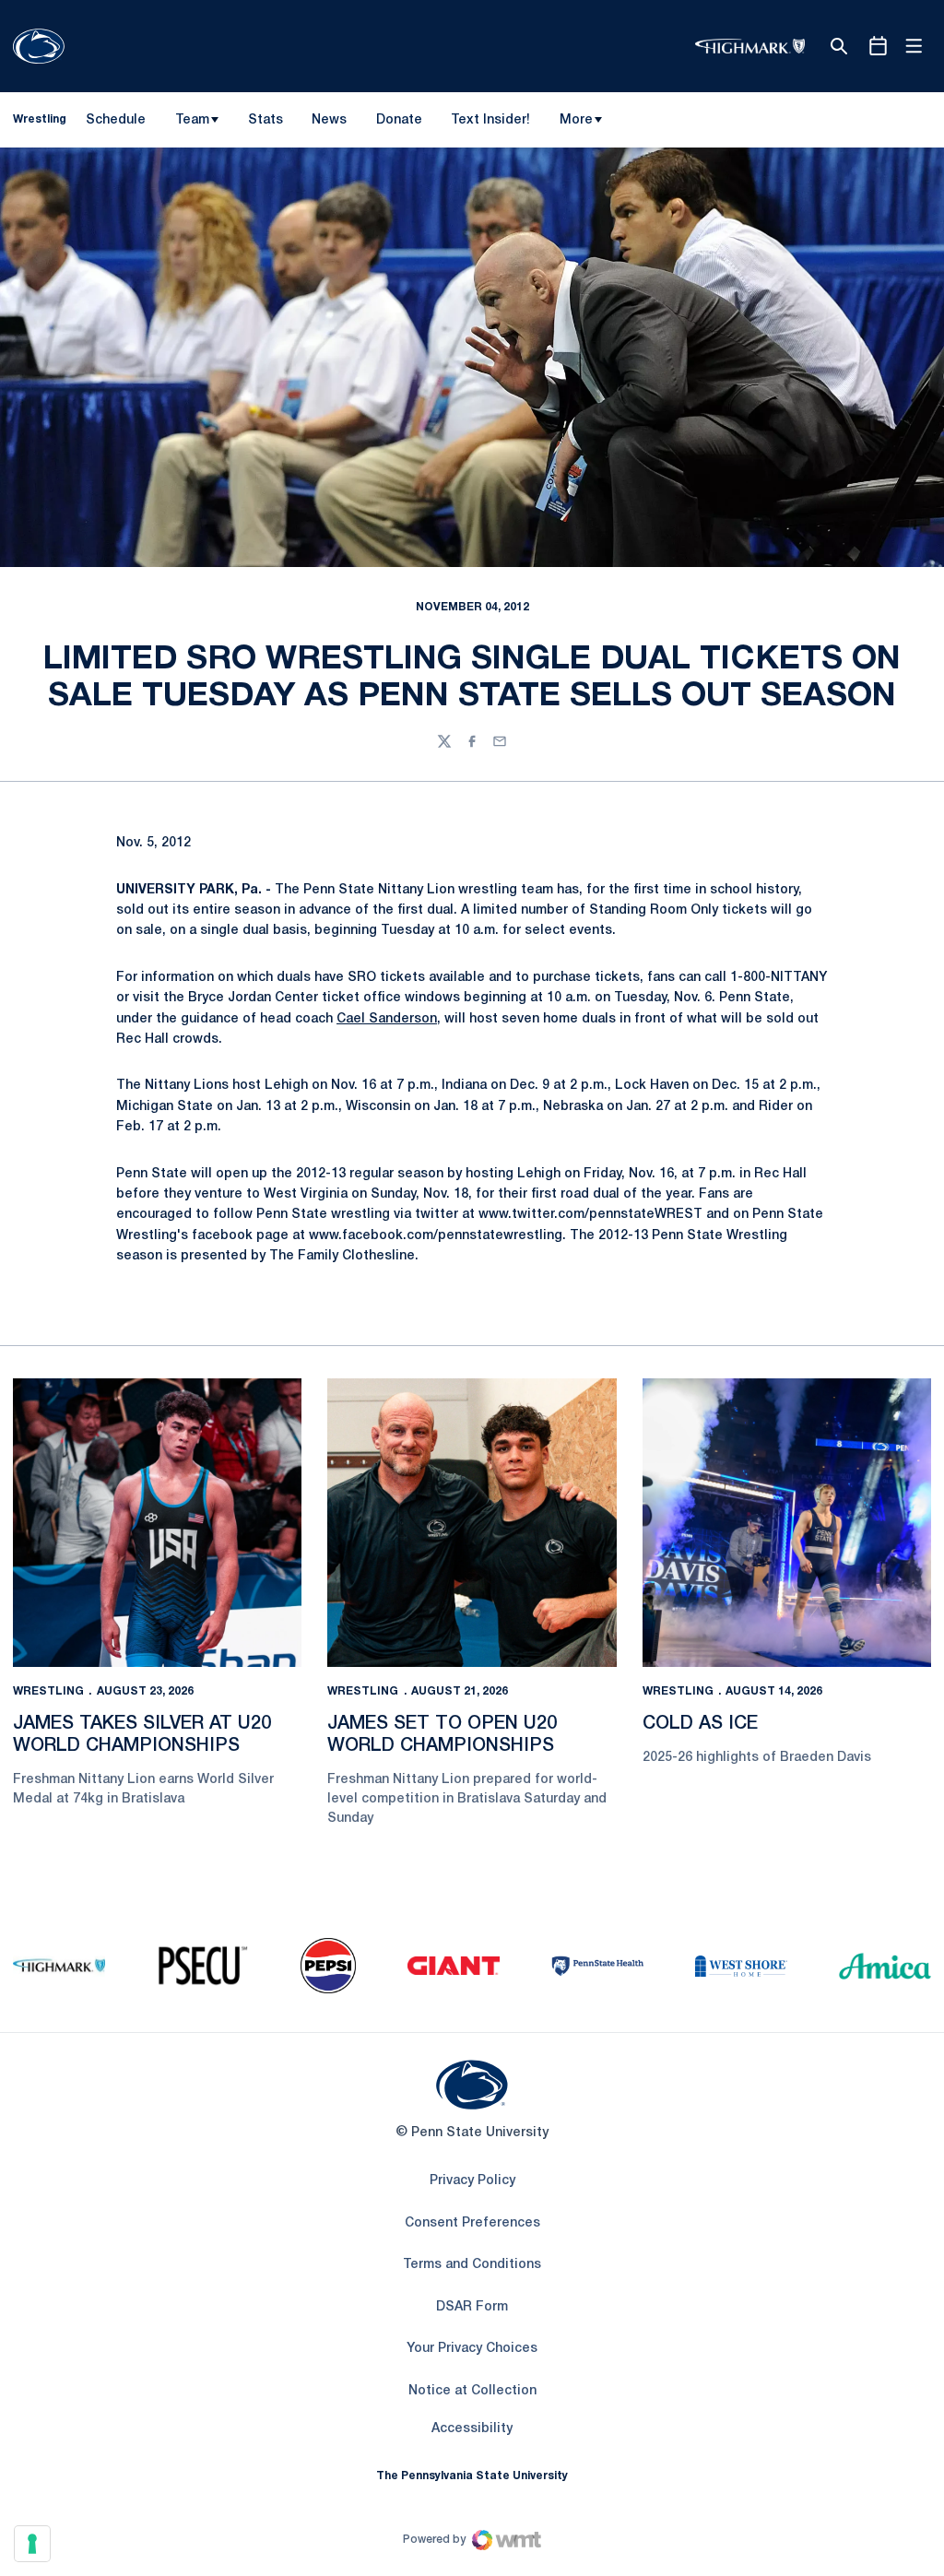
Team (192, 120)
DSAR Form (472, 2307)
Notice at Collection (472, 2391)
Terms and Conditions (472, 2265)
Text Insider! (490, 120)
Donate (399, 124)
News (329, 120)
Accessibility (472, 2428)
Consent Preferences (472, 2223)
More (576, 120)
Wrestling (48, 1691)
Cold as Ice (700, 1724)
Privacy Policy (472, 2181)
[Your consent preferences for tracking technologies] (32, 2544)
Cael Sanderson (387, 1019)
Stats (265, 120)
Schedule (116, 120)
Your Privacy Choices (472, 2349)
